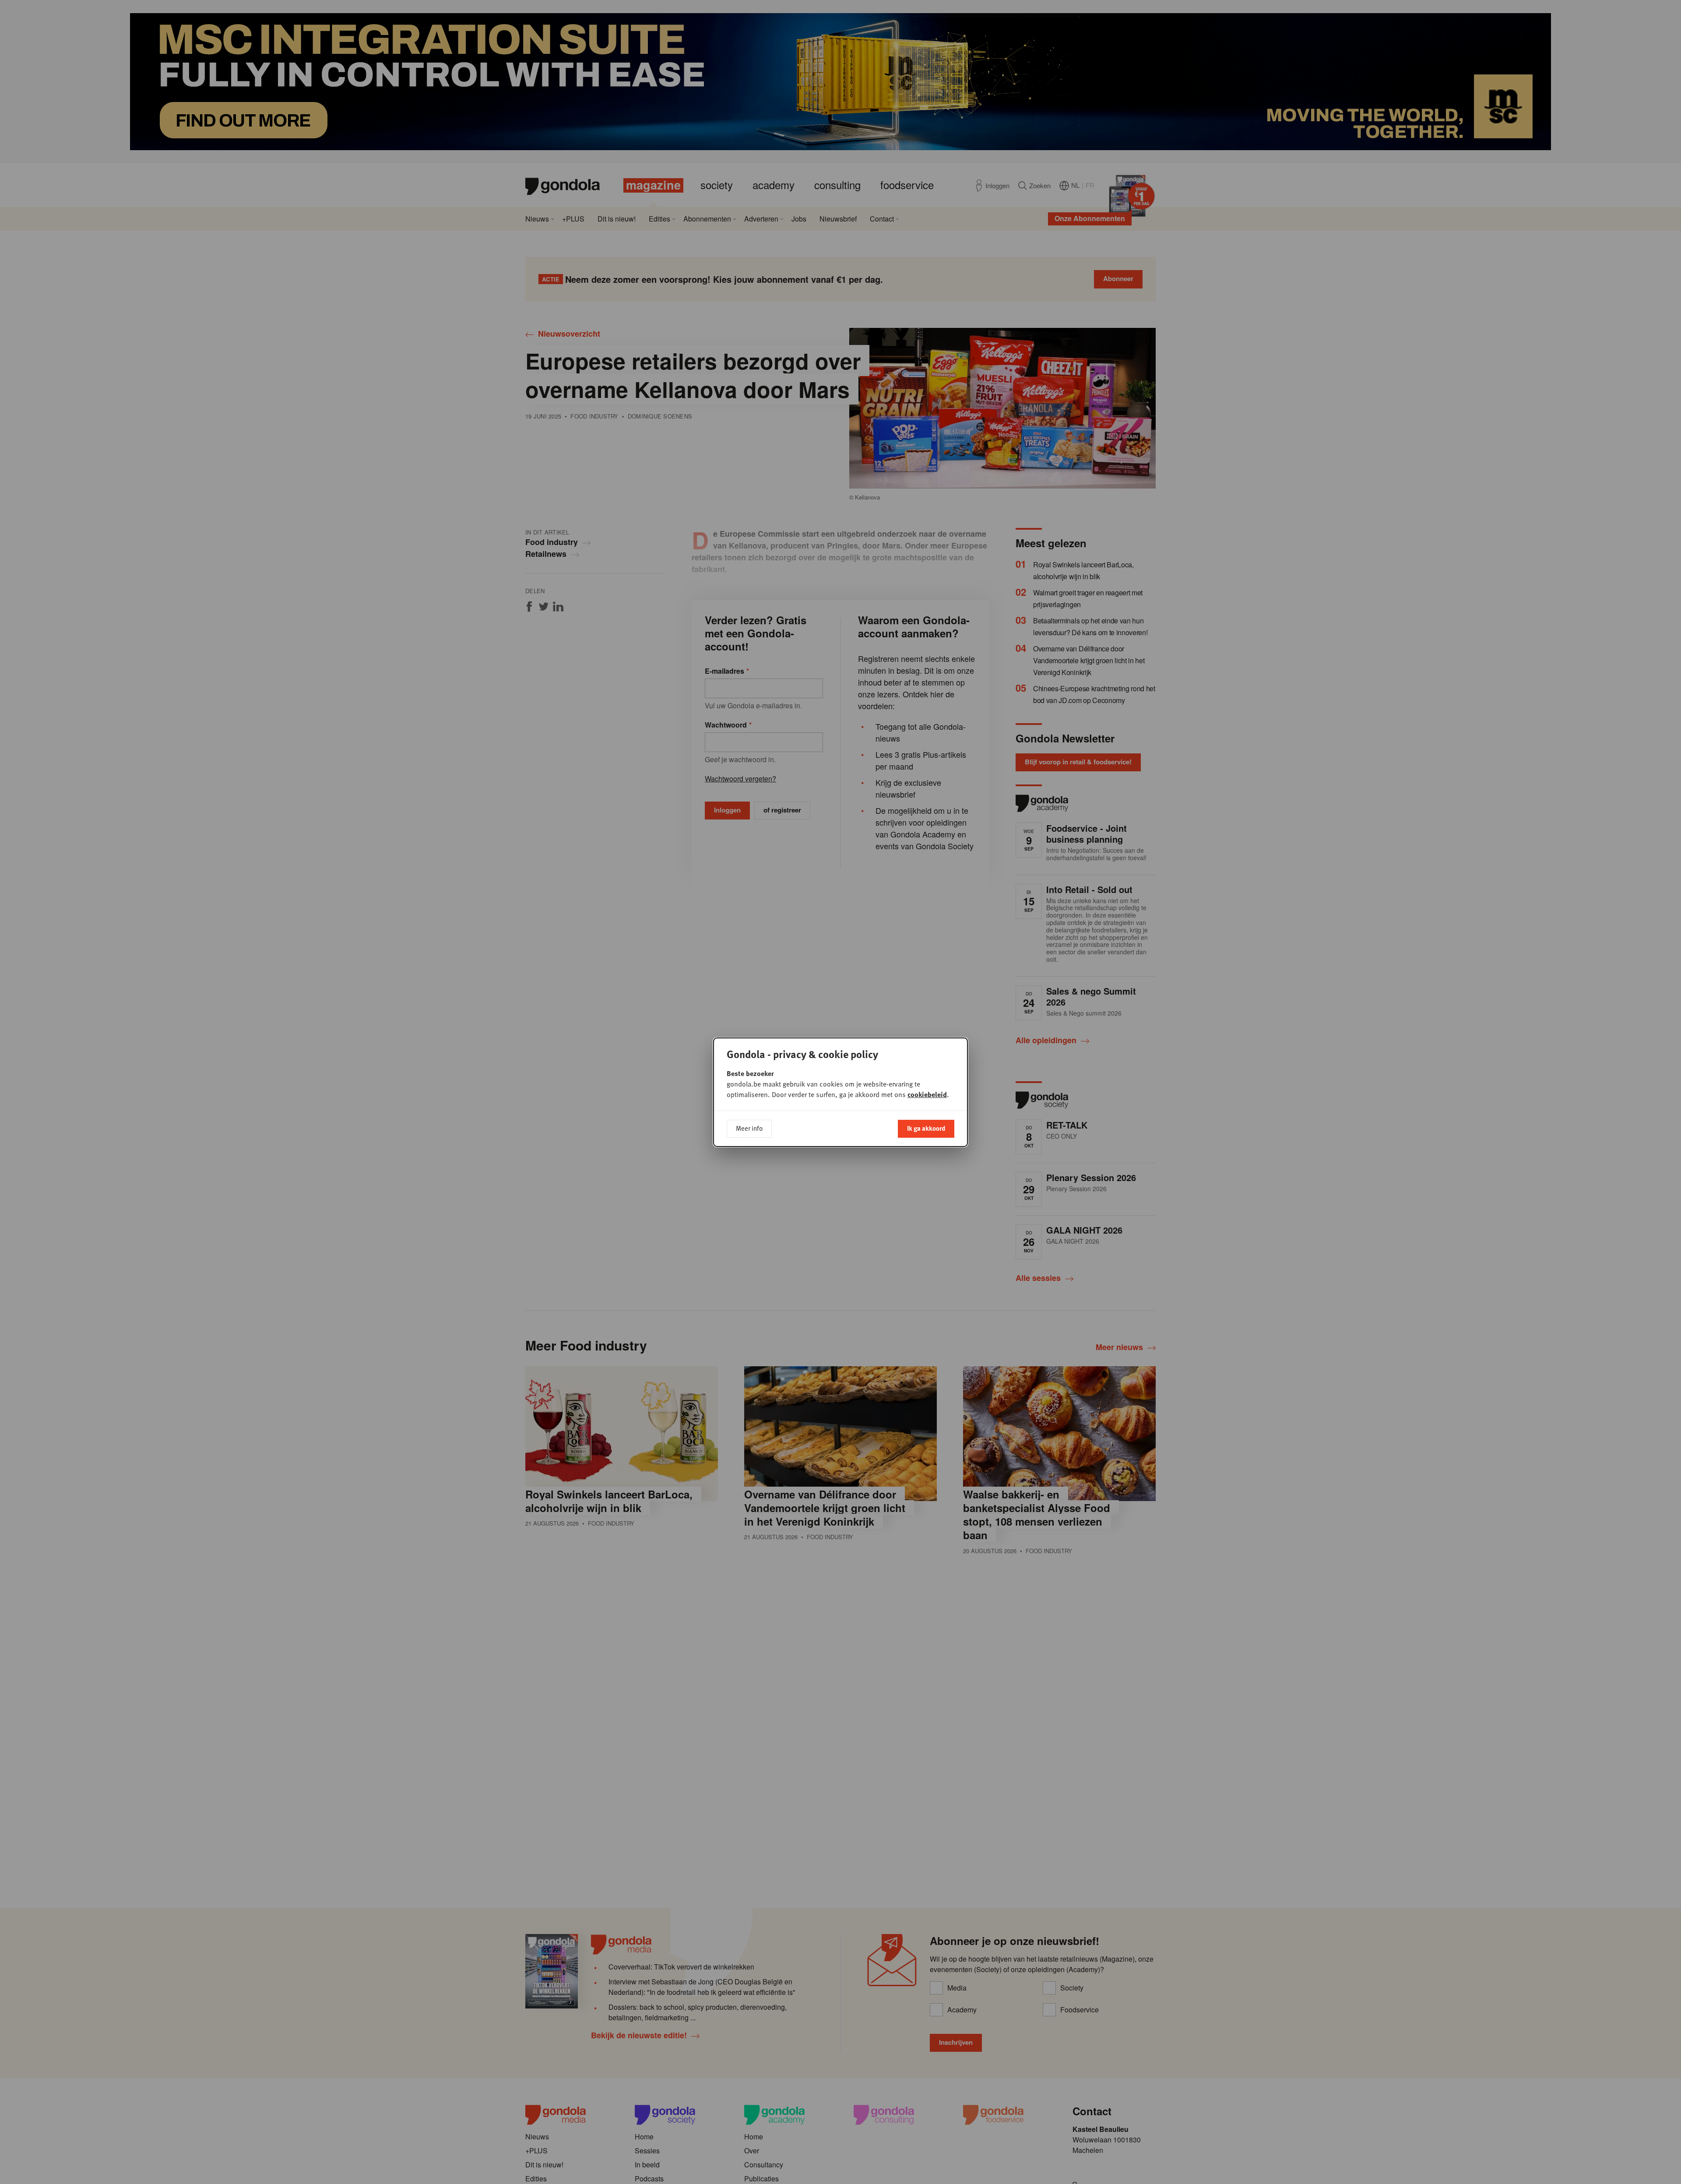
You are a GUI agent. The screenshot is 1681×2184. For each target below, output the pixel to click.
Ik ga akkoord (926, 1128)
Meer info (749, 1128)
